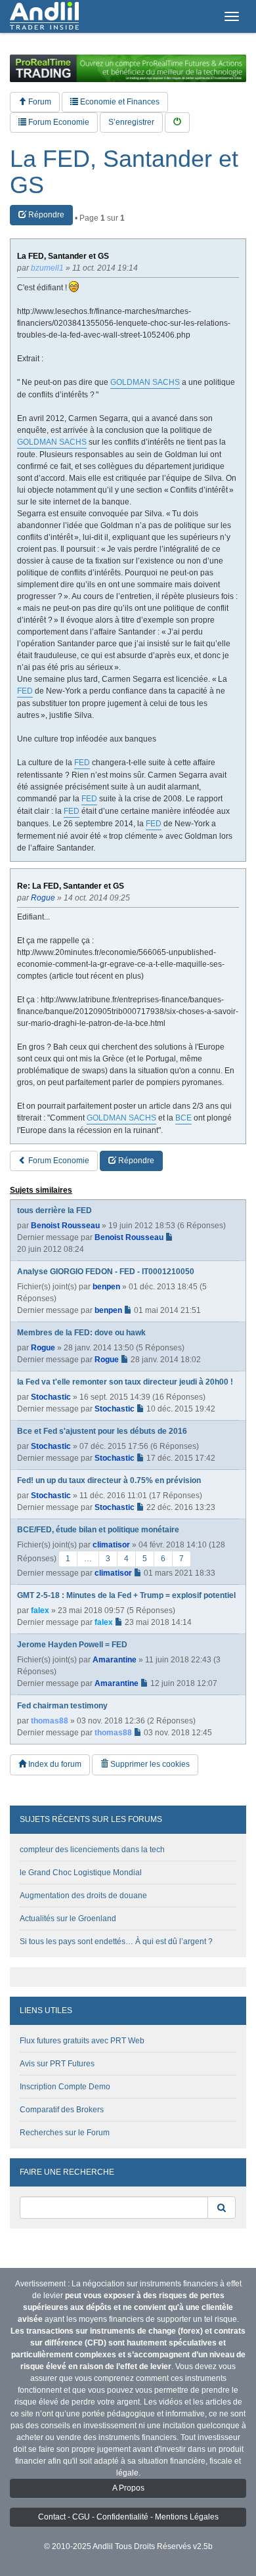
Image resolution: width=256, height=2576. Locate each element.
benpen (106, 1287)
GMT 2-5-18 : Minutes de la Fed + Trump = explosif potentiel (126, 1595)
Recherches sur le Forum (65, 2133)
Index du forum (54, 1764)
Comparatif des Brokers (62, 2110)
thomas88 (50, 1721)
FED (25, 691)
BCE (183, 1118)
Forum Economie (58, 122)
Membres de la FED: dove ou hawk (81, 1333)
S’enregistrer (131, 122)
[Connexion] (177, 122)
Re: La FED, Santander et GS (71, 886)
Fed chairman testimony (62, 1706)
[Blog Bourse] (44, 16)
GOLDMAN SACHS (145, 382)
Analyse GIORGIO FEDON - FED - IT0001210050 (106, 1272)
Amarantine (115, 1660)
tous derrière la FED (54, 1210)
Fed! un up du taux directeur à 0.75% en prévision (109, 1480)
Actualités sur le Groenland (68, 1919)
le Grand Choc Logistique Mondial (81, 1873)
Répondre (45, 215)
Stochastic (51, 1397)
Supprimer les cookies (149, 1764)
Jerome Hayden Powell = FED (72, 1645)
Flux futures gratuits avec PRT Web (82, 2041)
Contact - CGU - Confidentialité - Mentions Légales (128, 2517)
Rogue (43, 1348)
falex (40, 1610)
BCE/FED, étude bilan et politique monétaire (98, 1530)
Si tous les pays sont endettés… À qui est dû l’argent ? (116, 1942)
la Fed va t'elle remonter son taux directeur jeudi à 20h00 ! (125, 1382)
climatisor (111, 1545)
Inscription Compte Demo (65, 2087)
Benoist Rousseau (65, 1226)
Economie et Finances (119, 102)
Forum (39, 102)
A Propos (128, 2488)
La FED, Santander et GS (124, 172)
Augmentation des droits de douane (83, 1896)
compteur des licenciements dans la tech (92, 1850)
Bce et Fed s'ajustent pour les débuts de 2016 (102, 1431)
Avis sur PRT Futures (57, 2064)
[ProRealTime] (128, 68)
